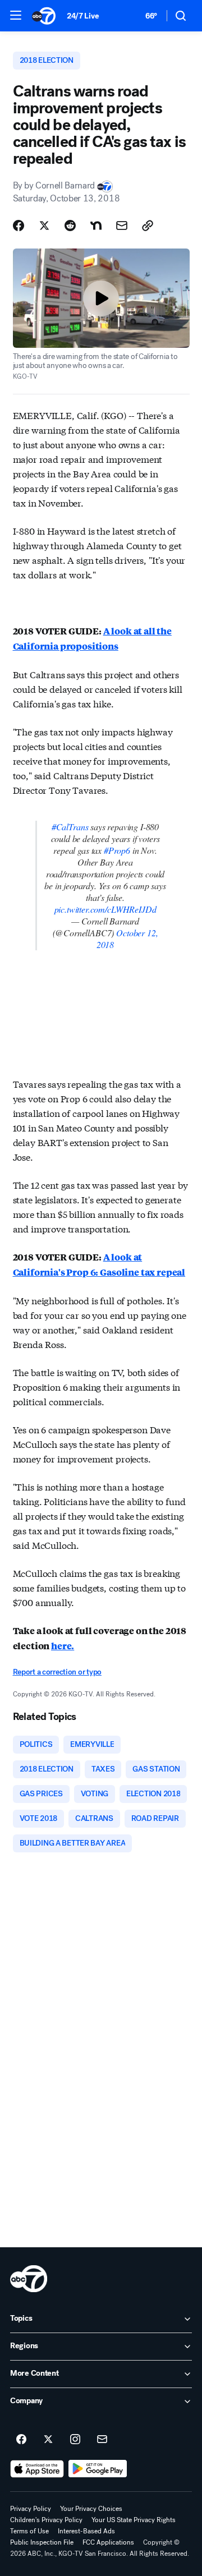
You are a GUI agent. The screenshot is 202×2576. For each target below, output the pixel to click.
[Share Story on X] (44, 226)
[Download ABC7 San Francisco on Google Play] (98, 2469)
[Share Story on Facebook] (19, 226)
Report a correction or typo (57, 1672)
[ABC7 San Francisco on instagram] (75, 2440)
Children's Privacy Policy (46, 2520)
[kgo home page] (29, 2279)
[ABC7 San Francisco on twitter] (48, 2440)
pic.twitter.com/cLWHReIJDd (105, 909)
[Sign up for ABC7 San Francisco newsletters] (102, 2440)
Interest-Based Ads (86, 2531)
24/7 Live (83, 16)
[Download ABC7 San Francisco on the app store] (37, 2469)
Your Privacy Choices (91, 2509)
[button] (16, 15)
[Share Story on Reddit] (70, 226)
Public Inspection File (42, 2542)
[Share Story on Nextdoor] (96, 226)
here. (63, 1646)
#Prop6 (117, 850)
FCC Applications (108, 2542)
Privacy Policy (31, 2509)
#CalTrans (70, 827)
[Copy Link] (148, 226)
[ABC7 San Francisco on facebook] (21, 2440)
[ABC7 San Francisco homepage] (44, 16)
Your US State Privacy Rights (134, 2520)
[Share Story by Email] (122, 226)
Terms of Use (29, 2531)
